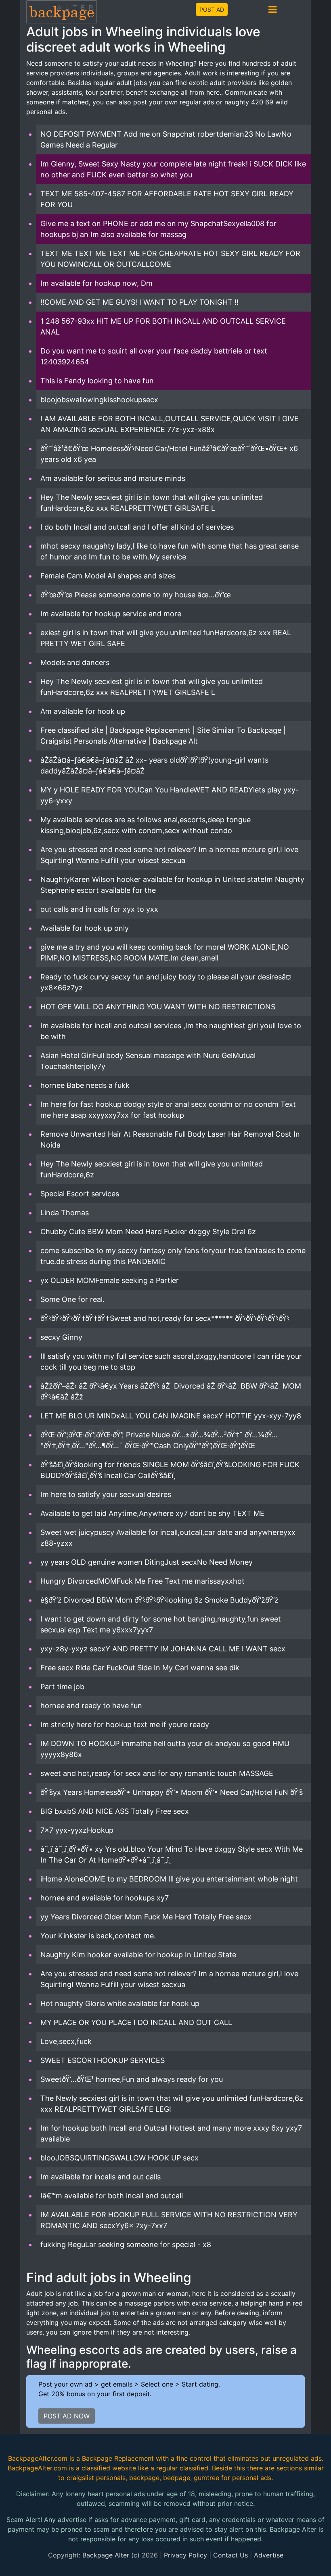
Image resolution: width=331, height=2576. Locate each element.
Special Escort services (80, 1194)
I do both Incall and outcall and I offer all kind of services (137, 527)
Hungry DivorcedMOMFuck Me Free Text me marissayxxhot (142, 1581)
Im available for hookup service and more (111, 614)
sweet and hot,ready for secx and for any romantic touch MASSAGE (157, 1773)
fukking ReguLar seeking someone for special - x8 (126, 2244)
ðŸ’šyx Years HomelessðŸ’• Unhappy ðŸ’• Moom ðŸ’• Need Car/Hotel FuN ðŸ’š (172, 1792)
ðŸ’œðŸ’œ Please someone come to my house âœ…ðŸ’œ (136, 595)
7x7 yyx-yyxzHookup (77, 1830)
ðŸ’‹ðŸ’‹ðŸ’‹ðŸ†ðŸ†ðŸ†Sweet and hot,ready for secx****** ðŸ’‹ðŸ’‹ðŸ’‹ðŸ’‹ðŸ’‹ (165, 1318)
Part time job (62, 1687)
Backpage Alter (106, 2555)
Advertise (269, 2555)
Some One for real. (72, 1299)
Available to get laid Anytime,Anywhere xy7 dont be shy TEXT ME (152, 1513)
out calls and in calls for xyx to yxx (99, 909)
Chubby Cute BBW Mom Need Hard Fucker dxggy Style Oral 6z (148, 1232)
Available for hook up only (85, 928)
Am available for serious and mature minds (113, 478)
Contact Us (230, 2555)
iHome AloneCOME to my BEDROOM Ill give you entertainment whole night (169, 1879)
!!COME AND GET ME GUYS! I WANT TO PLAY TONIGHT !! (139, 302)
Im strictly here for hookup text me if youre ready (125, 1725)
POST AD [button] (212, 9)
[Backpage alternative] (62, 11)
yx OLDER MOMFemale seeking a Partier (110, 1280)
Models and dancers (75, 662)
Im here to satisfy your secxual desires (106, 1494)
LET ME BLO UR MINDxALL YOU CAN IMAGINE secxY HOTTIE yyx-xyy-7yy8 (171, 1416)
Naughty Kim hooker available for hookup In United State (138, 1955)
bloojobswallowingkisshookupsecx (99, 400)
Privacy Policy (185, 2555)
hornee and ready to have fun (91, 1706)
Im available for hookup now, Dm (96, 283)
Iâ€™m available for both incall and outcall (112, 2196)
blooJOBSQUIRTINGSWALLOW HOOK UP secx (119, 2158)
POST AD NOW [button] (67, 2416)
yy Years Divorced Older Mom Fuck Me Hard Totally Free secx (146, 1917)
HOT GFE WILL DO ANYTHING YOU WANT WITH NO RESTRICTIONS (158, 1007)
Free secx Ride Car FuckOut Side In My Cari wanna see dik (140, 1668)
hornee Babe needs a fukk (85, 1085)
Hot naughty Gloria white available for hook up (120, 2003)
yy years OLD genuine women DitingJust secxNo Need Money (147, 1562)
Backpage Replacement (118, 2458)
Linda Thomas (65, 1213)
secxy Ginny (61, 1337)
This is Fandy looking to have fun (97, 381)
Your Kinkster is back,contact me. (98, 1936)
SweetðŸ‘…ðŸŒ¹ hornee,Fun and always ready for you (132, 2079)
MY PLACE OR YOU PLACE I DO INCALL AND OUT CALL (136, 2022)
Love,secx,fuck (66, 2041)
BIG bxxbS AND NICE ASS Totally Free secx (115, 1811)
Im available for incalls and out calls (101, 2177)
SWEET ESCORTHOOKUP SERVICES (103, 2060)
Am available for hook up (83, 711)
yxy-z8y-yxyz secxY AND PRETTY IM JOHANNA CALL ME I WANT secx (163, 1649)
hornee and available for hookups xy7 (105, 1898)
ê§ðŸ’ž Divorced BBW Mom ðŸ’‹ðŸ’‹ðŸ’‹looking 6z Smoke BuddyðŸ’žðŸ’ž (159, 1600)
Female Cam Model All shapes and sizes (108, 576)
